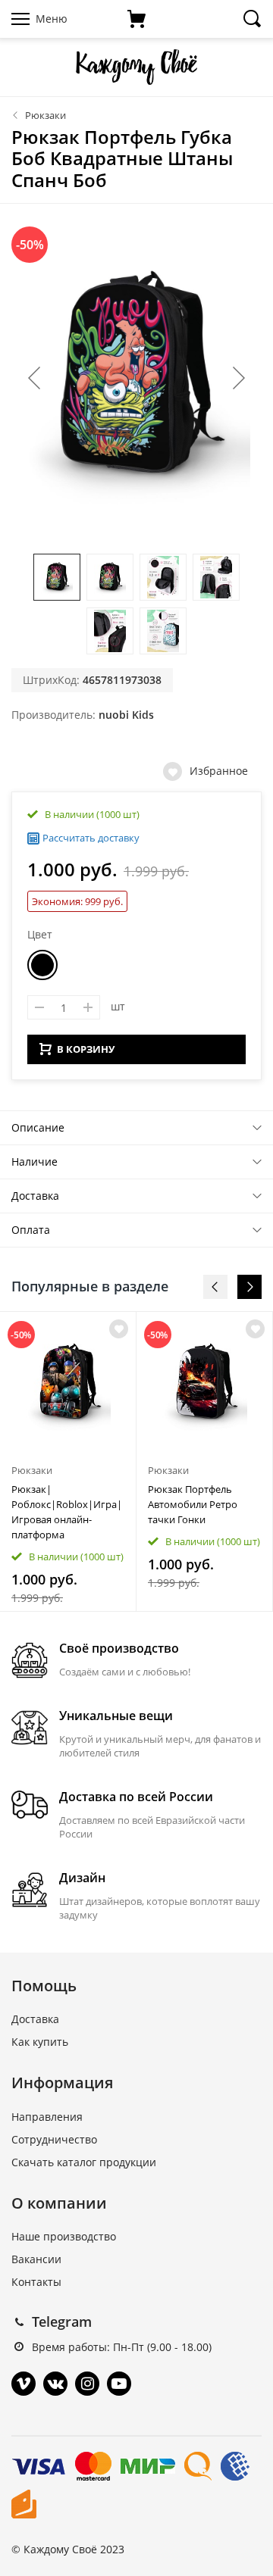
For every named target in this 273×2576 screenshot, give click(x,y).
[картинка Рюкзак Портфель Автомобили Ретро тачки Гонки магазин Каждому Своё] (204, 1383)
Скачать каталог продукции (84, 2162)
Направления (47, 2117)
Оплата (31, 1230)
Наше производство (64, 2236)
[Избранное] (119, 1329)
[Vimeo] (24, 2384)
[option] (68, 1461)
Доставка (35, 1196)
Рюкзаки (45, 115)
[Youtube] (119, 2384)
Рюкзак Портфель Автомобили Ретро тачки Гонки (193, 1504)
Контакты (36, 2282)
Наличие (35, 1162)
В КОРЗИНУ (86, 1049)
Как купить (40, 2042)
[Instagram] (87, 2384)
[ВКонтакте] (55, 2384)
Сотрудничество (54, 2139)
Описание (38, 1127)
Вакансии (36, 2259)
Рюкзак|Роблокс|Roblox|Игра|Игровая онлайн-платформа (67, 1512)
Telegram (62, 2322)
